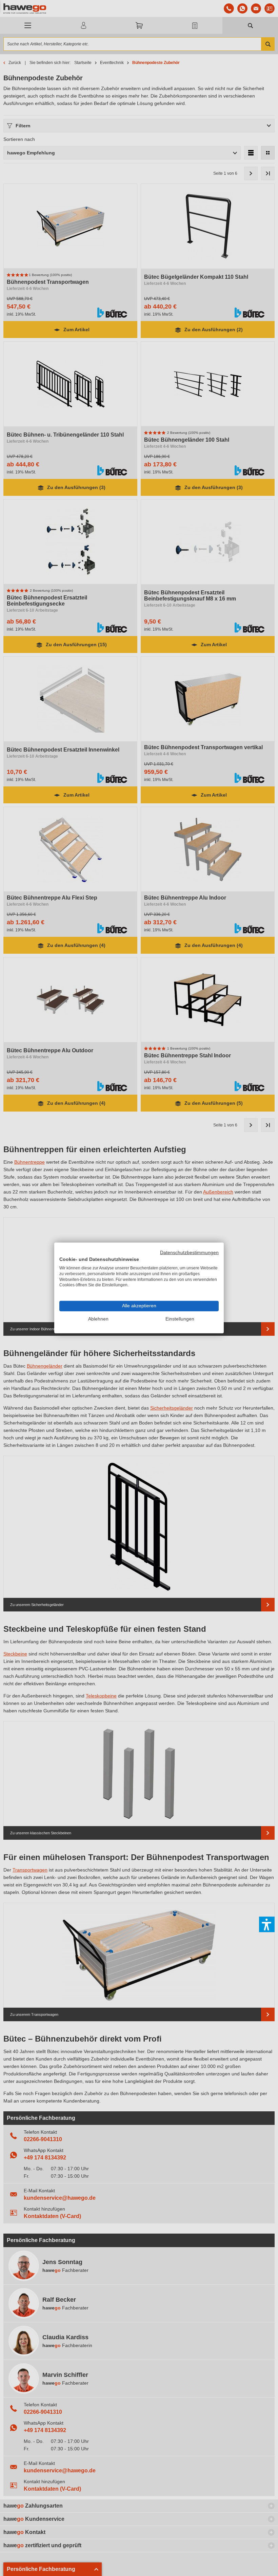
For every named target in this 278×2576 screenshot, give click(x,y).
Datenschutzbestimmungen (189, 1253)
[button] (267, 1924)
